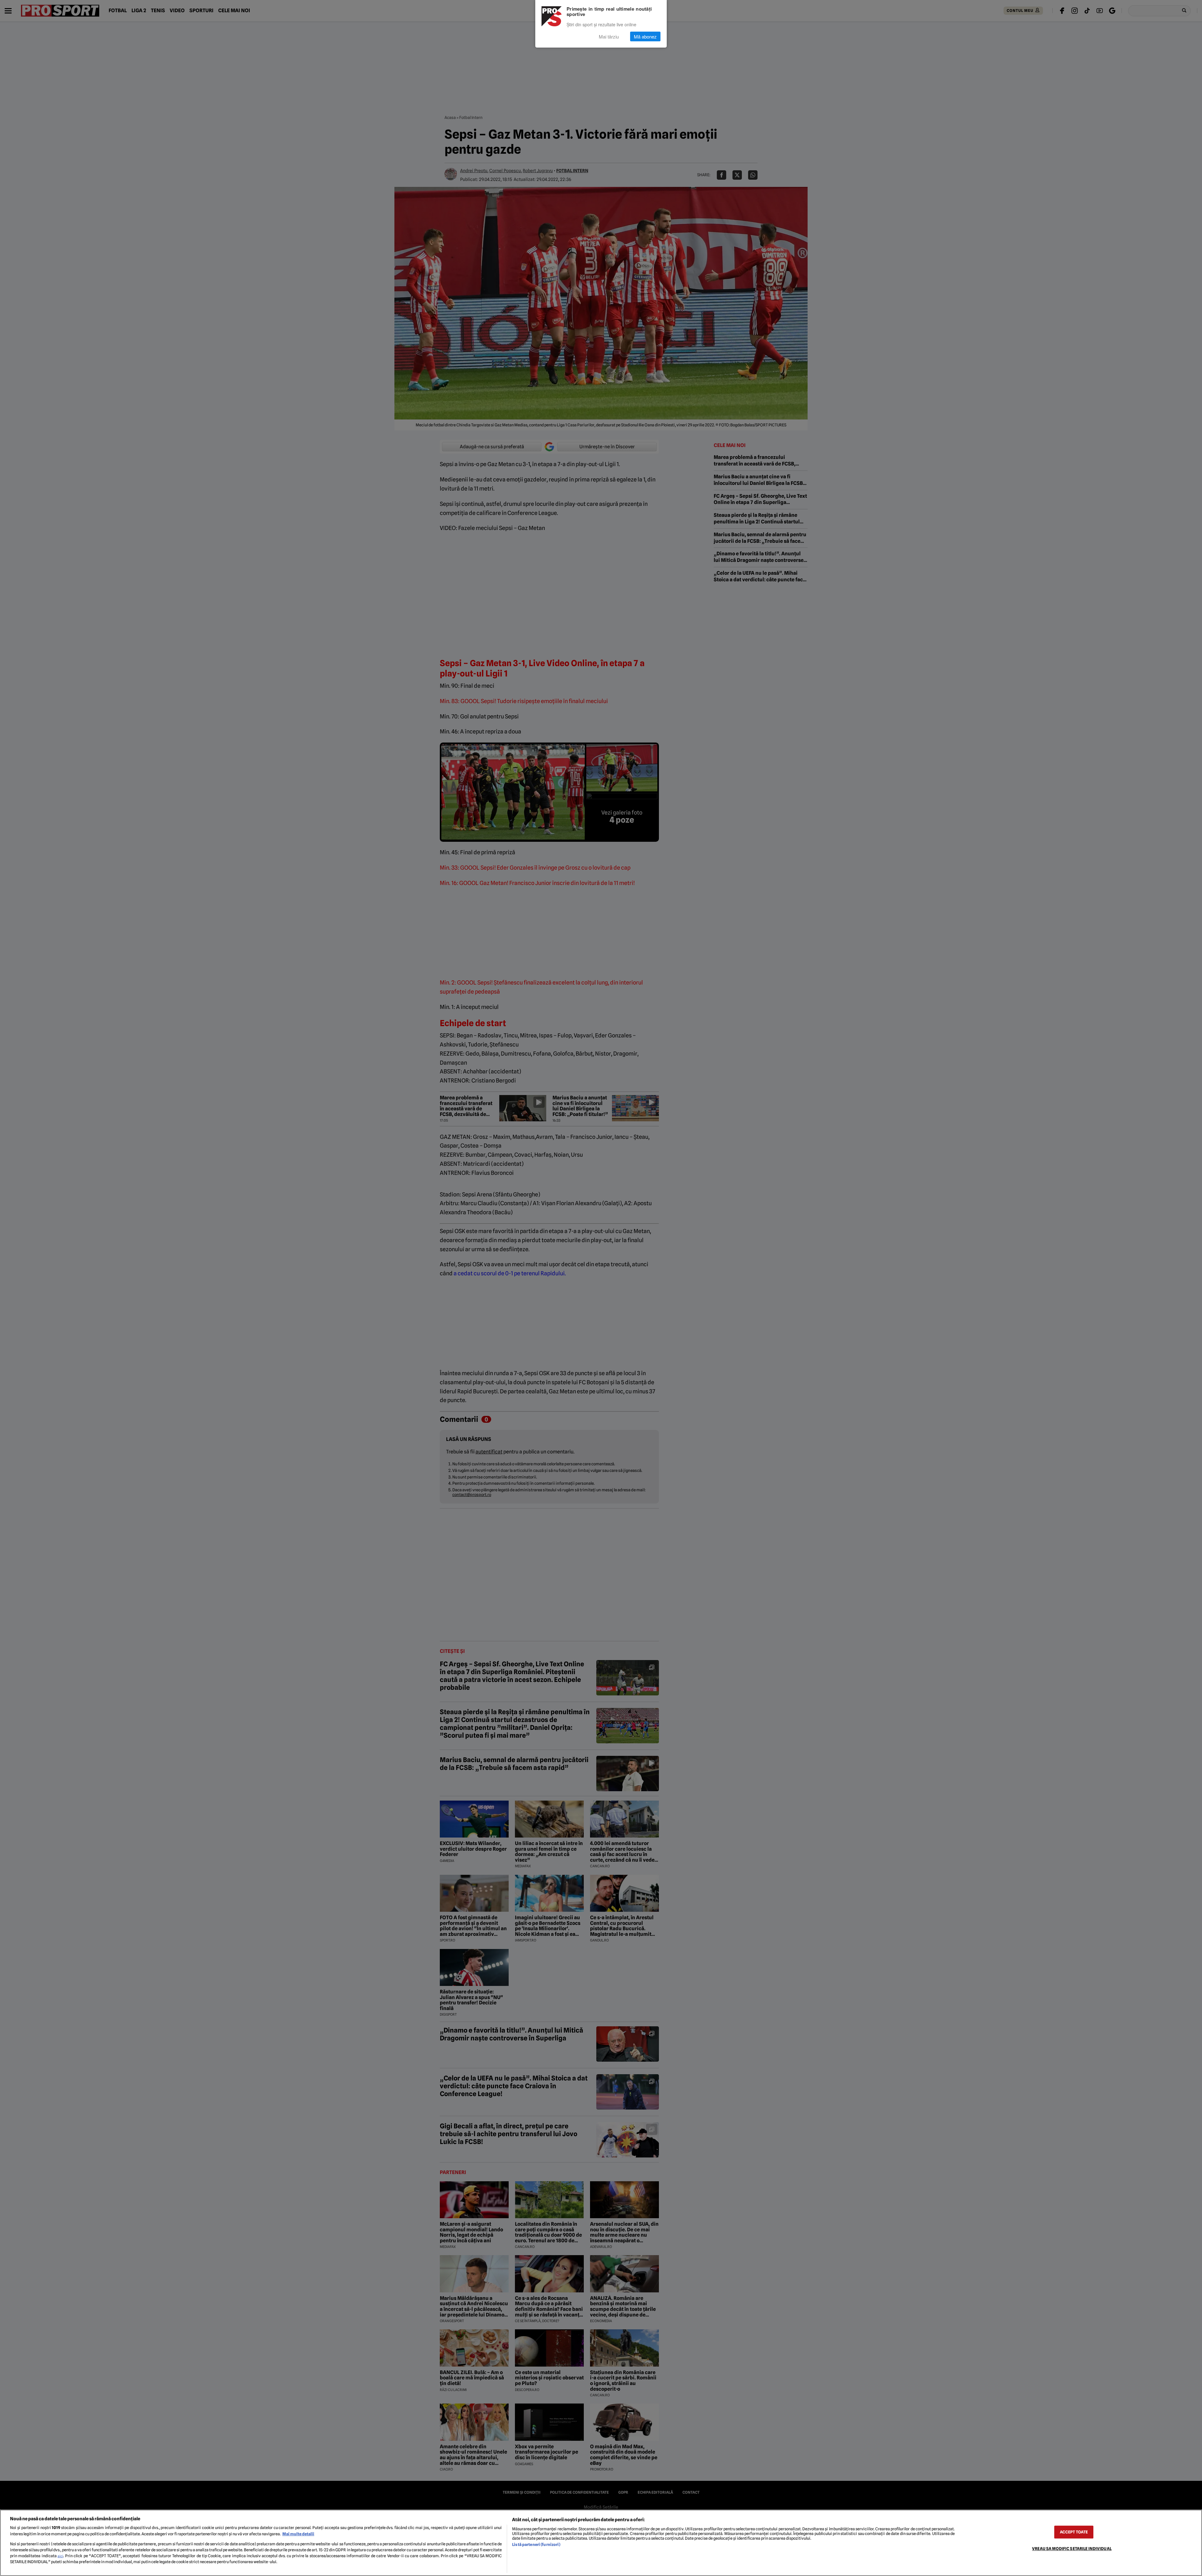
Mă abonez (645, 36)
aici (60, 2556)
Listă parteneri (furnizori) (536, 2545)
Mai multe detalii (298, 2534)
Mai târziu (609, 36)
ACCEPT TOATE (1074, 2532)
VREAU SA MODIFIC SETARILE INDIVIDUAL (1072, 2549)
